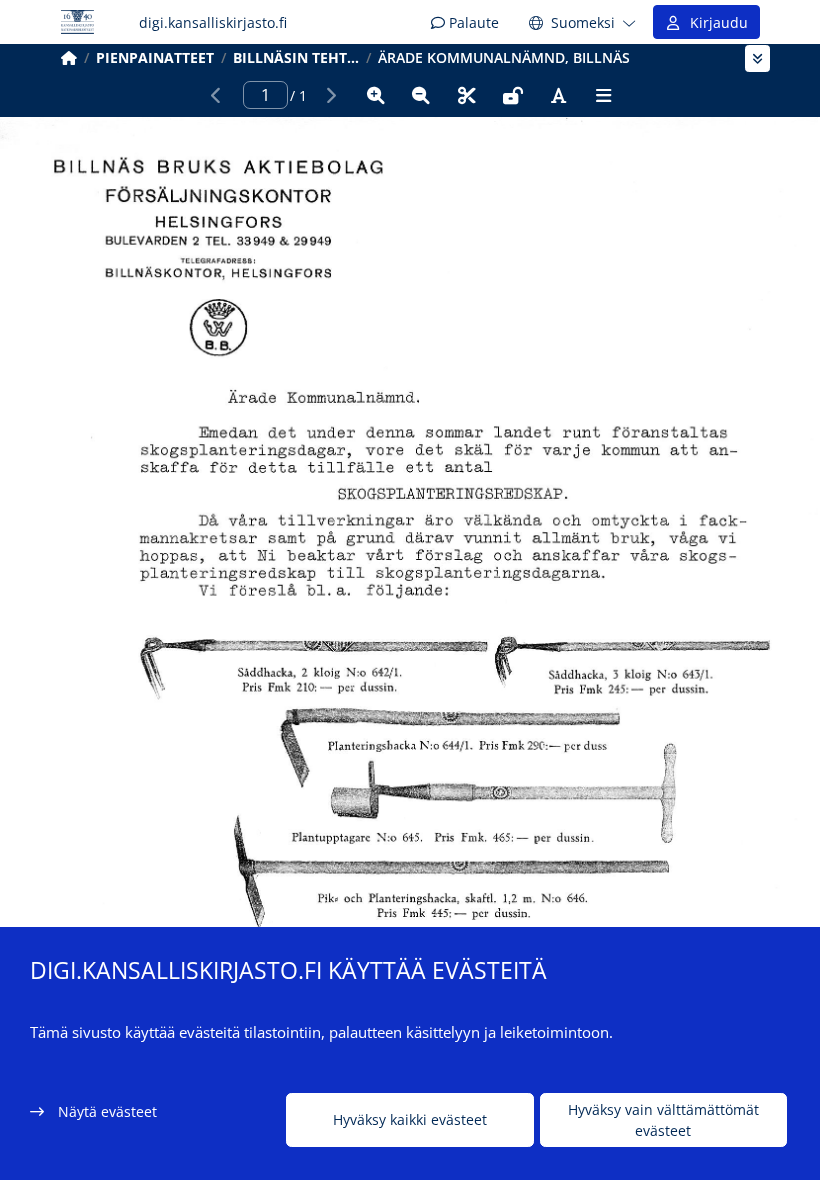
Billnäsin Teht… (296, 57)
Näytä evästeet (107, 1111)
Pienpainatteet (155, 57)
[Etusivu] (69, 57)
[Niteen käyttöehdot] (513, 95)
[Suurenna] (376, 95)
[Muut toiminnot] (604, 95)
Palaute (472, 22)
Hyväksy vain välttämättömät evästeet (663, 1120)
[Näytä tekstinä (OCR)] (558, 95)
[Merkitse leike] (467, 95)
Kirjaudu (715, 22)
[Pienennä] (421, 95)
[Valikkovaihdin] (757, 58)
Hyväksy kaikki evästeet (410, 1119)
